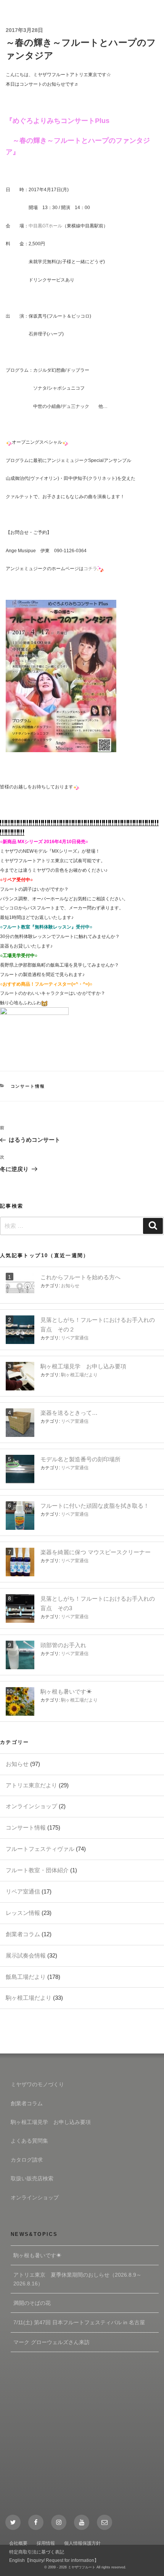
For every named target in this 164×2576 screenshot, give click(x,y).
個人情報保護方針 (82, 2543)
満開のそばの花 (32, 2303)
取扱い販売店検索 (32, 2178)
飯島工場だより (26, 1977)
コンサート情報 (28, 1086)
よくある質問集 (29, 2141)
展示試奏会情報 (26, 1955)
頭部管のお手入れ (63, 1645)
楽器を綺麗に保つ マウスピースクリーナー (96, 1552)
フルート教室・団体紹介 (37, 1870)
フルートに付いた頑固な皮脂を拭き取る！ (95, 1506)
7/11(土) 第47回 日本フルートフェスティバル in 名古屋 (79, 2322)
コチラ (90, 569)
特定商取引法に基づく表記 (37, 2552)
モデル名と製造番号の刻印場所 (80, 1459)
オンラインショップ (31, 1806)
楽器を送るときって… (69, 1413)
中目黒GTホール (45, 226)
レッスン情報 (23, 1913)
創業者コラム (23, 1934)
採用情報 (46, 2543)
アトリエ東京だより (31, 1785)
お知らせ (70, 1286)
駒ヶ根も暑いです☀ (66, 1691)
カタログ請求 (27, 2160)
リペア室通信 (75, 1338)
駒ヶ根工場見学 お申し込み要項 (83, 1366)
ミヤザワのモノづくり (37, 2084)
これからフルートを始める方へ (80, 1277)
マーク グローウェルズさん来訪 (51, 2342)
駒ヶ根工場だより (79, 1375)
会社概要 (18, 2543)
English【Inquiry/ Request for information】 (54, 2560)
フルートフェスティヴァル (40, 1849)
